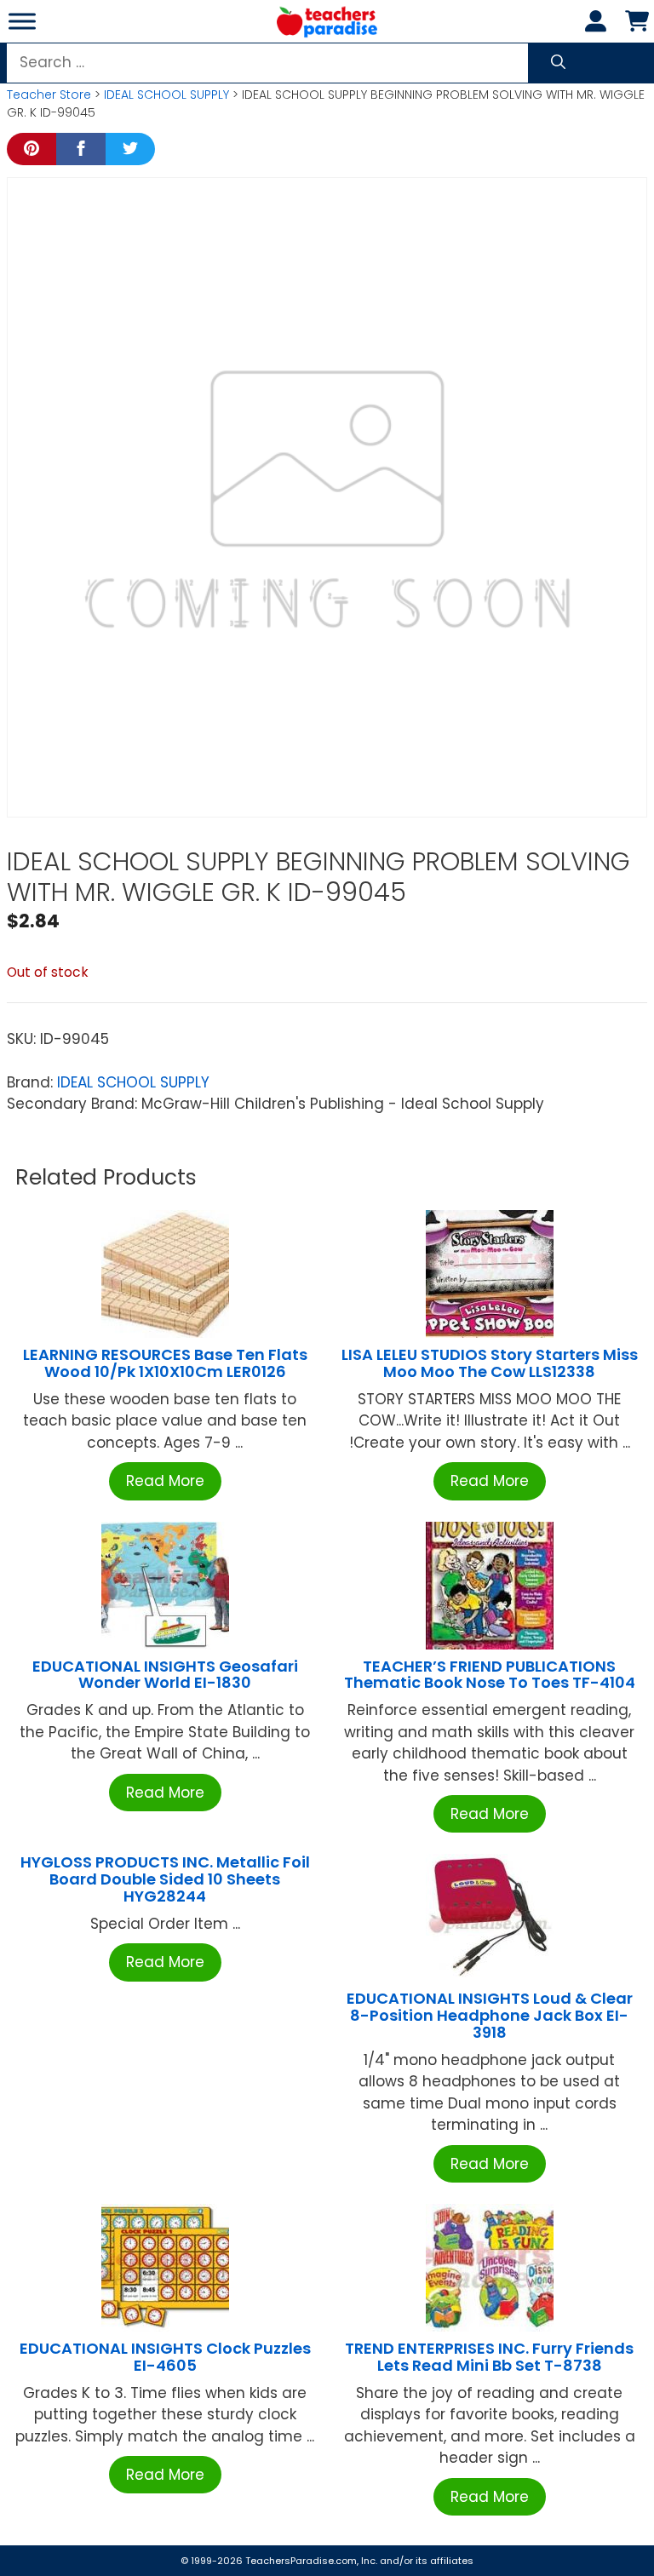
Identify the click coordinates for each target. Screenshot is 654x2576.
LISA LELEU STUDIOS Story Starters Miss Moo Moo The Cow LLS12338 (490, 1363)
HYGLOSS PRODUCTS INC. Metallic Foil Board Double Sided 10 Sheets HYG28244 (165, 1879)
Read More (165, 1481)
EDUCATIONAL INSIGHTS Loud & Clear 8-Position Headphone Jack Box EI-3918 (490, 2015)
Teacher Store (49, 95)
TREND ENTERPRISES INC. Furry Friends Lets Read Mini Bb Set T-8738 (489, 2357)
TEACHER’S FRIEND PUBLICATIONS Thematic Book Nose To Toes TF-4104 (490, 1675)
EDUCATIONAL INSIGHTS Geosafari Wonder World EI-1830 (165, 1675)
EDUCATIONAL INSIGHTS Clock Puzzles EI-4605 (165, 2357)
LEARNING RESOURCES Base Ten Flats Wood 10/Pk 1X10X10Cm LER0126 (165, 1363)
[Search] (558, 63)
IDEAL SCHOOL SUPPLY (166, 95)
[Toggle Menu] (22, 21)
